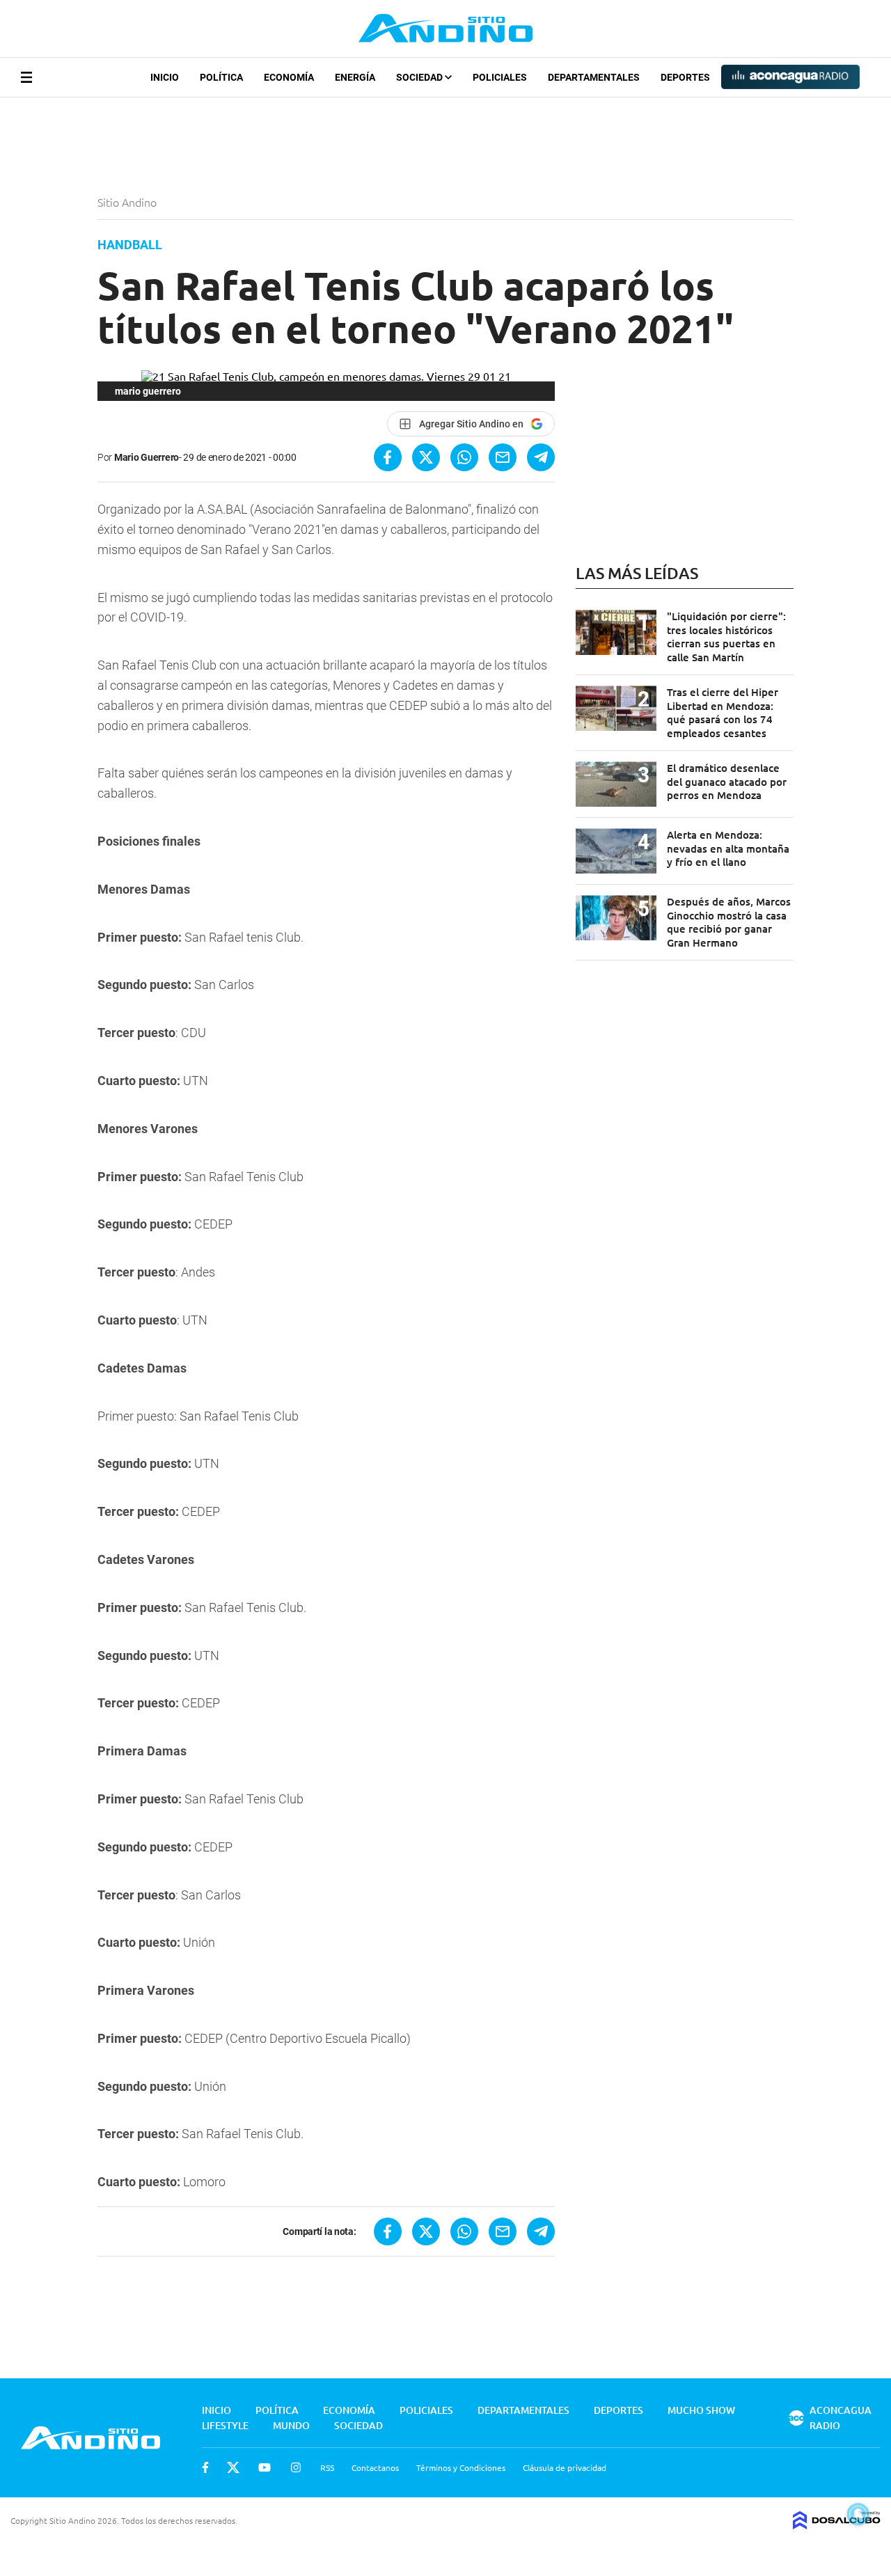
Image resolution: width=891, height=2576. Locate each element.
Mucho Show (701, 2410)
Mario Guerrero (147, 457)
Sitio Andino (128, 202)
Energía (355, 77)
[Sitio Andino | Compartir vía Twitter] (426, 457)
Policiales (500, 77)
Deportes (685, 77)
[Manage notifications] (858, 2514)
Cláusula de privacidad (565, 2467)
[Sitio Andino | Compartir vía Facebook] (388, 457)
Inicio (165, 77)
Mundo (291, 2425)
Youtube (265, 2467)
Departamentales (594, 77)
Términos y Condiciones (461, 2467)
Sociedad (420, 77)
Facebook (205, 2467)
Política (221, 77)
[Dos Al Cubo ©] (837, 2524)
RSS (327, 2467)
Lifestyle (225, 2425)
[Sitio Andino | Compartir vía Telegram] (541, 457)
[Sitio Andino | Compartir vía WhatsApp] (464, 457)
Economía (289, 77)
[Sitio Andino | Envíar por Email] (503, 457)
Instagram (296, 2467)
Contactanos (375, 2467)
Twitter (233, 2467)
